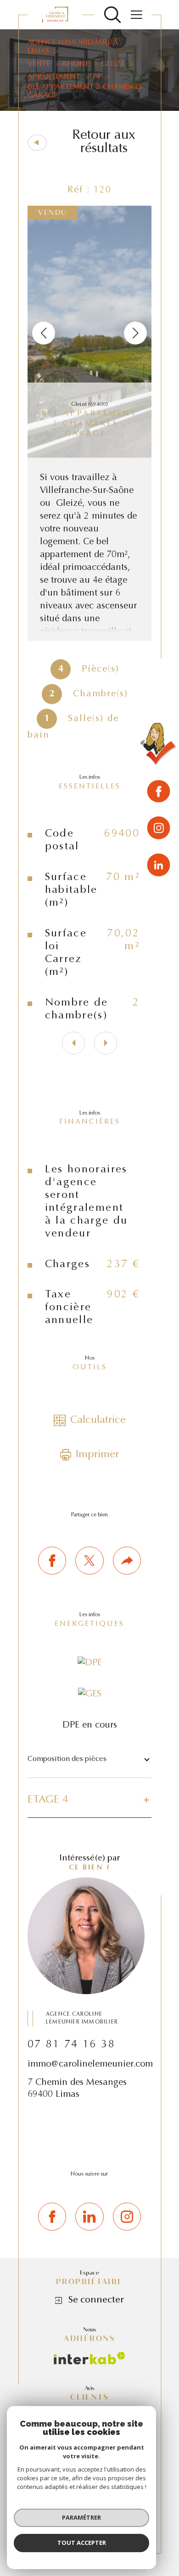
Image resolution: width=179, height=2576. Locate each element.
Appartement (54, 77)
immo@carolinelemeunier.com (90, 2064)
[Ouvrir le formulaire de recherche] (112, 15)
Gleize (113, 64)
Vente (39, 64)
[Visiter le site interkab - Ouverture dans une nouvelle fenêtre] (89, 2358)
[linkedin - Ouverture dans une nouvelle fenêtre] (159, 865)
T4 (96, 77)
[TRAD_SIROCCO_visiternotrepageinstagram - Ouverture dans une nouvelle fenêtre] (127, 2217)
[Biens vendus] (159, 746)
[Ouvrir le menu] (136, 15)
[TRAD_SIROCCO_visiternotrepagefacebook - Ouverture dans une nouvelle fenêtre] (52, 2217)
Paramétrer (81, 2517)
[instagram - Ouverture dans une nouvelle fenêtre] (159, 829)
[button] (135, 333)
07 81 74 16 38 (71, 2045)
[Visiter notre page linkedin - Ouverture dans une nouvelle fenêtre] (89, 2217)
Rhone (76, 64)
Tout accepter (82, 2543)
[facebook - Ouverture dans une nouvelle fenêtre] (159, 793)
